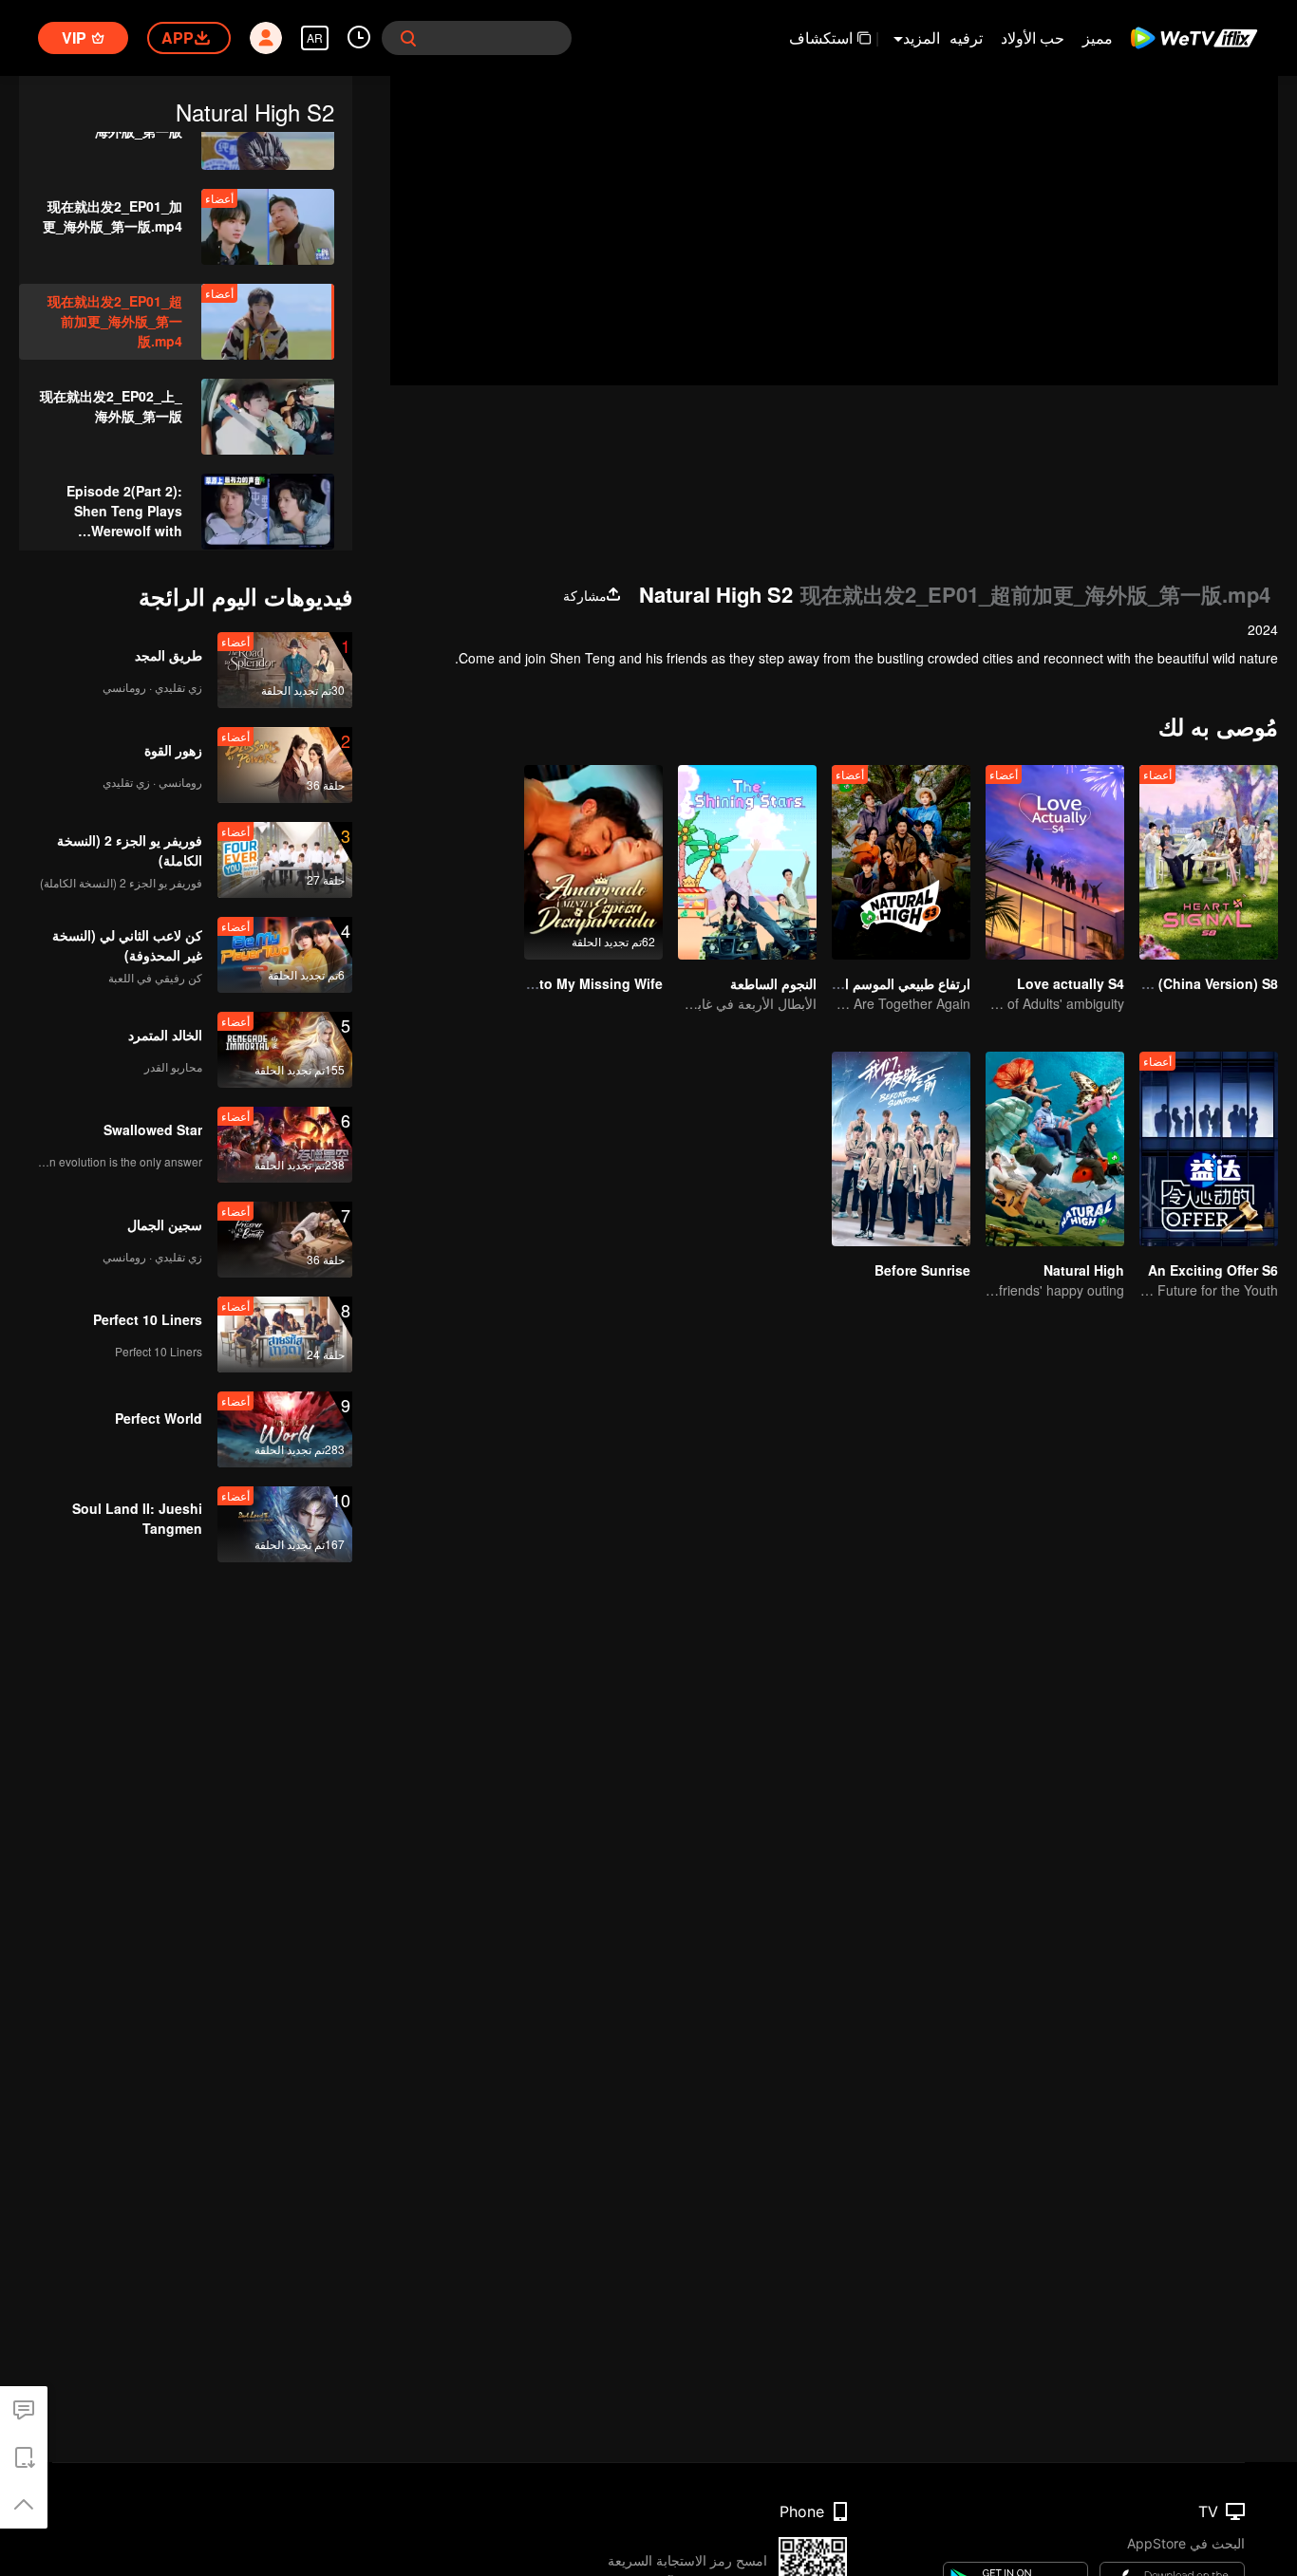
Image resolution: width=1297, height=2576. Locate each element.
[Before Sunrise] (901, 1149)
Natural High (1084, 1270)
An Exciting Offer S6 (1213, 1270)
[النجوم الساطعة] (747, 862)
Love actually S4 (1071, 983)
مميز (1098, 37)
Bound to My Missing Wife (577, 983)
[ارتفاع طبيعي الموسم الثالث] (901, 862)
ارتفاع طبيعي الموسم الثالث (893, 983)
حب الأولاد (1033, 37)
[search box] (408, 38)
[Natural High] (1055, 1149)
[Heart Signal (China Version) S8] (1209, 862)
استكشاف (821, 37)
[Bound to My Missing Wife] (593, 862)
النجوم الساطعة (773, 983)
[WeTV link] (1195, 38)
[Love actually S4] (1055, 862)
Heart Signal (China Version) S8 (1177, 983)
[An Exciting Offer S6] (1209, 1149)
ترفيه (966, 37)
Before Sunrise (922, 1270)
